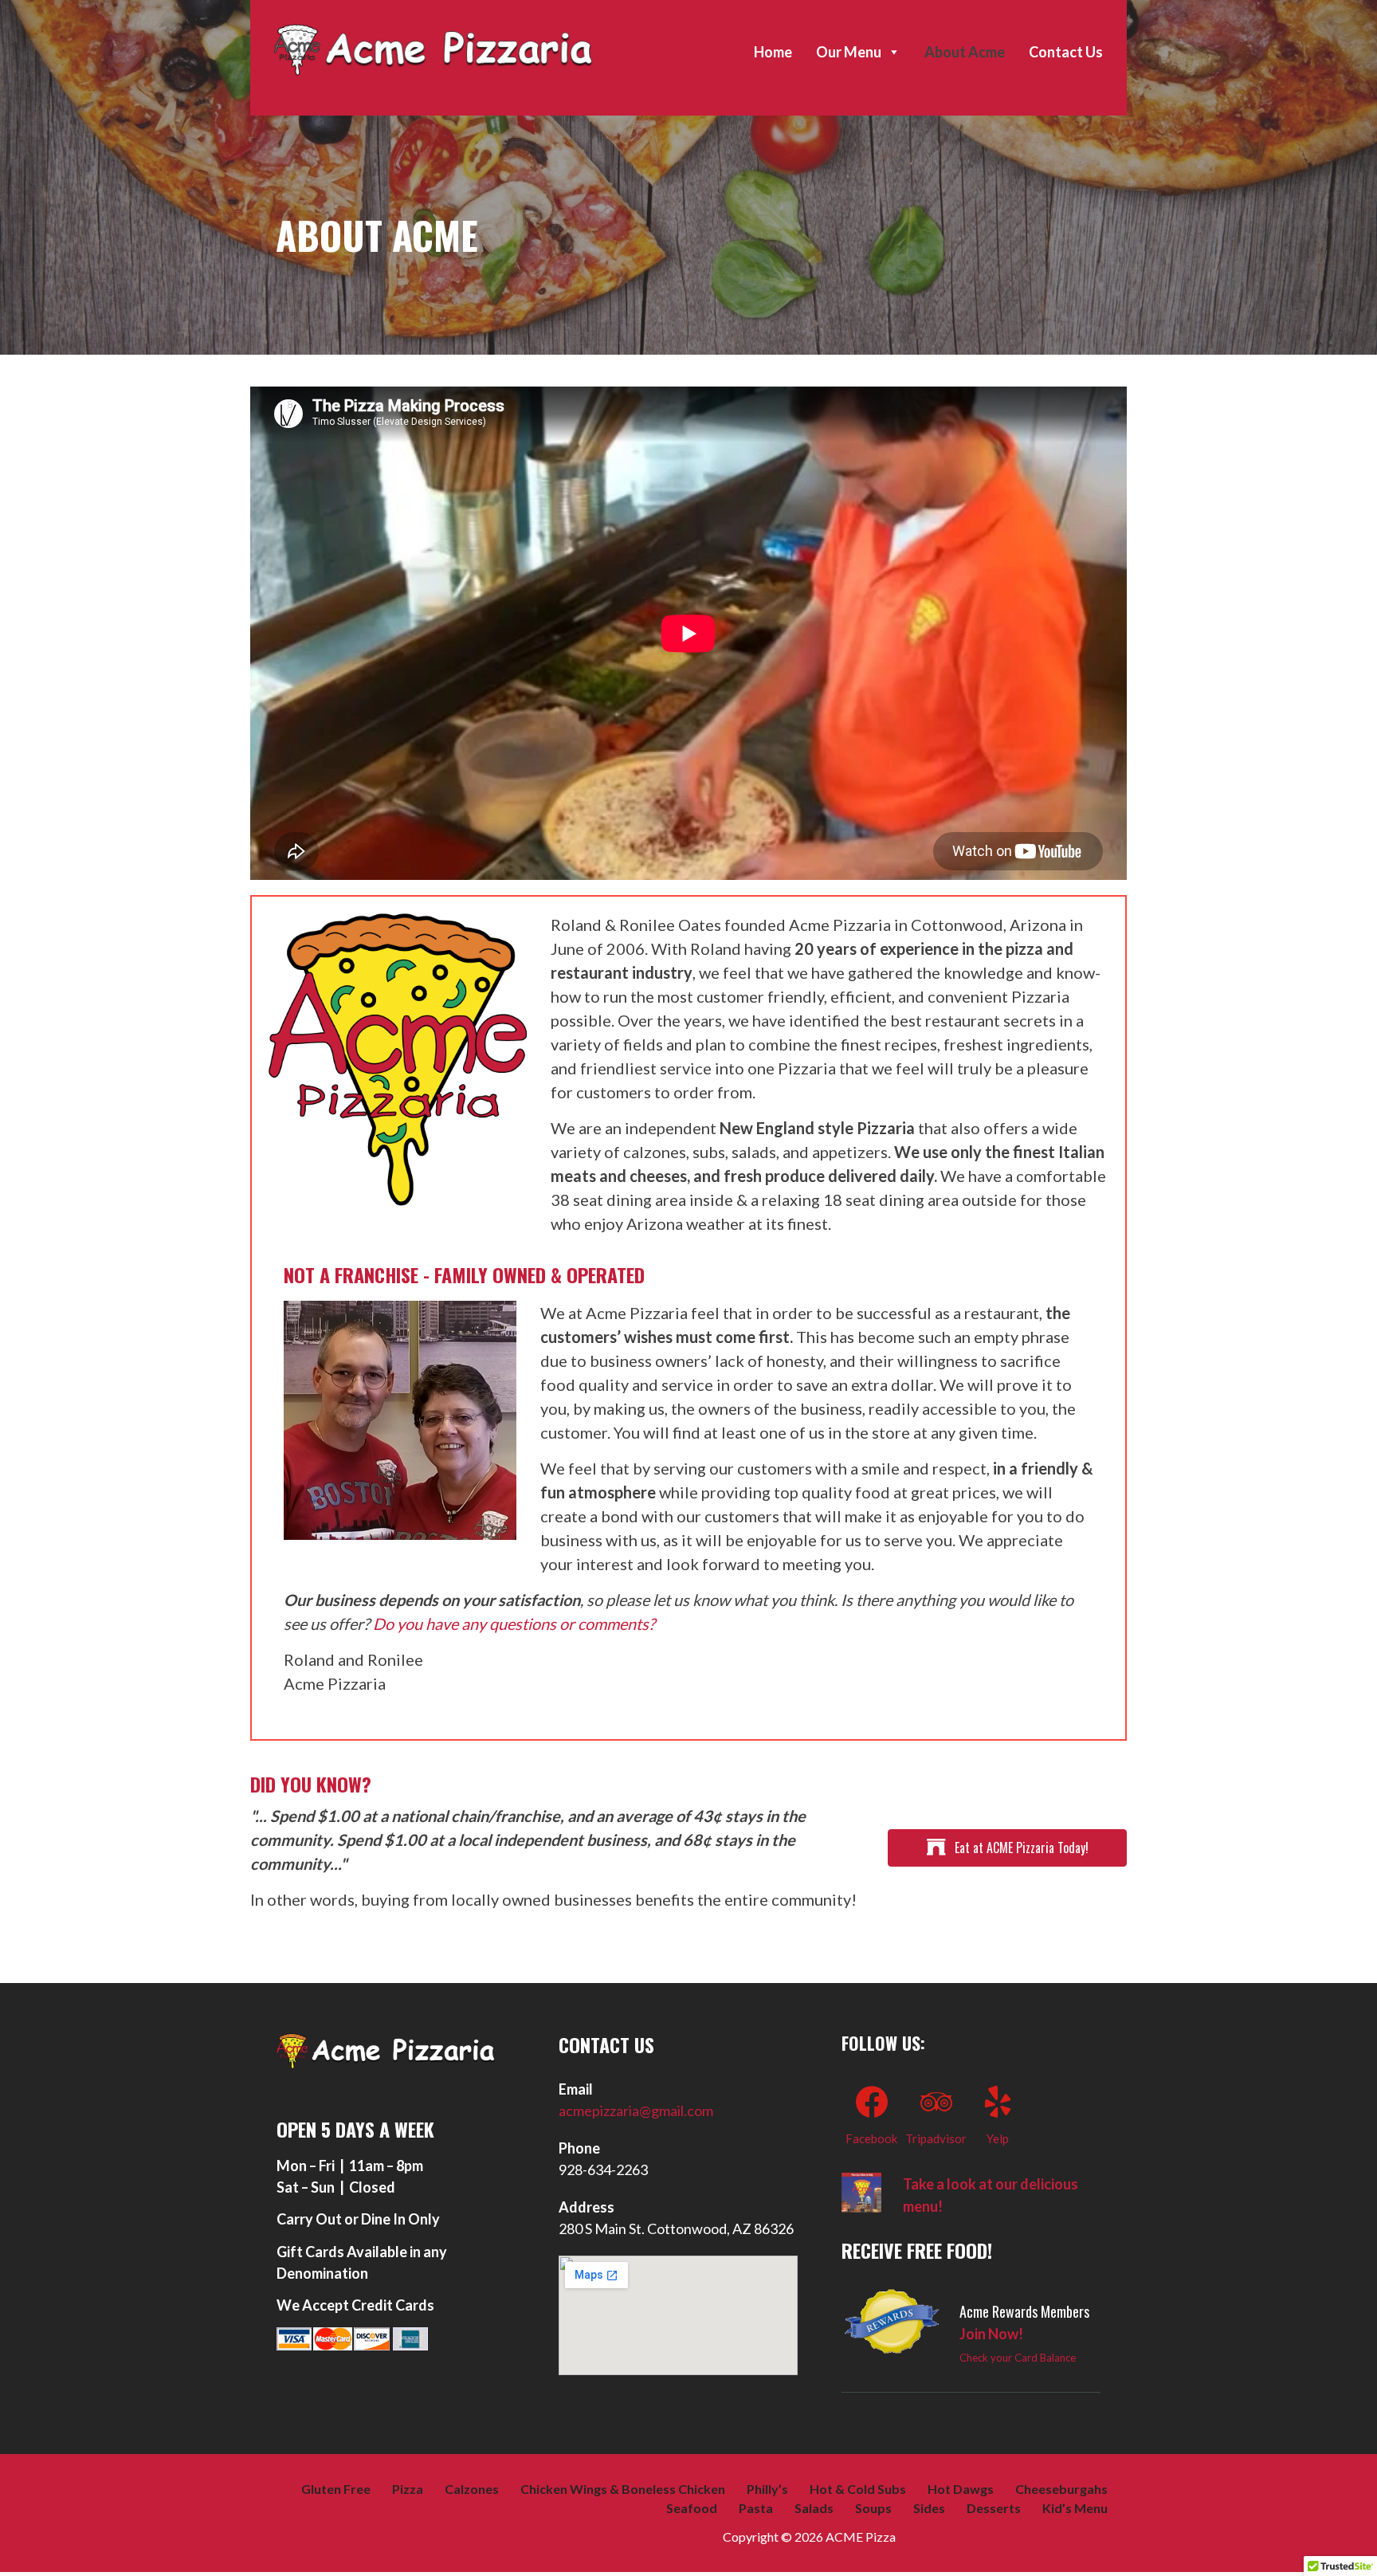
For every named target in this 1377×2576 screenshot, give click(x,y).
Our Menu (849, 52)
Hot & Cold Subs (858, 2489)
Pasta (756, 2508)
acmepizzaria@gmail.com (636, 2111)
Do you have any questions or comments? (514, 1624)
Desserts (994, 2508)
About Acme (965, 52)
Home (773, 52)
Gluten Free (336, 2489)
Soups (873, 2508)
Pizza (408, 2489)
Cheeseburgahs (1061, 2489)
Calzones (472, 2489)
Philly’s (767, 2489)
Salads (814, 2508)
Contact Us (1066, 52)
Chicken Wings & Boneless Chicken (623, 2489)
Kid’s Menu (1075, 2508)
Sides (929, 2508)
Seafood (692, 2508)
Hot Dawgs (961, 2489)
